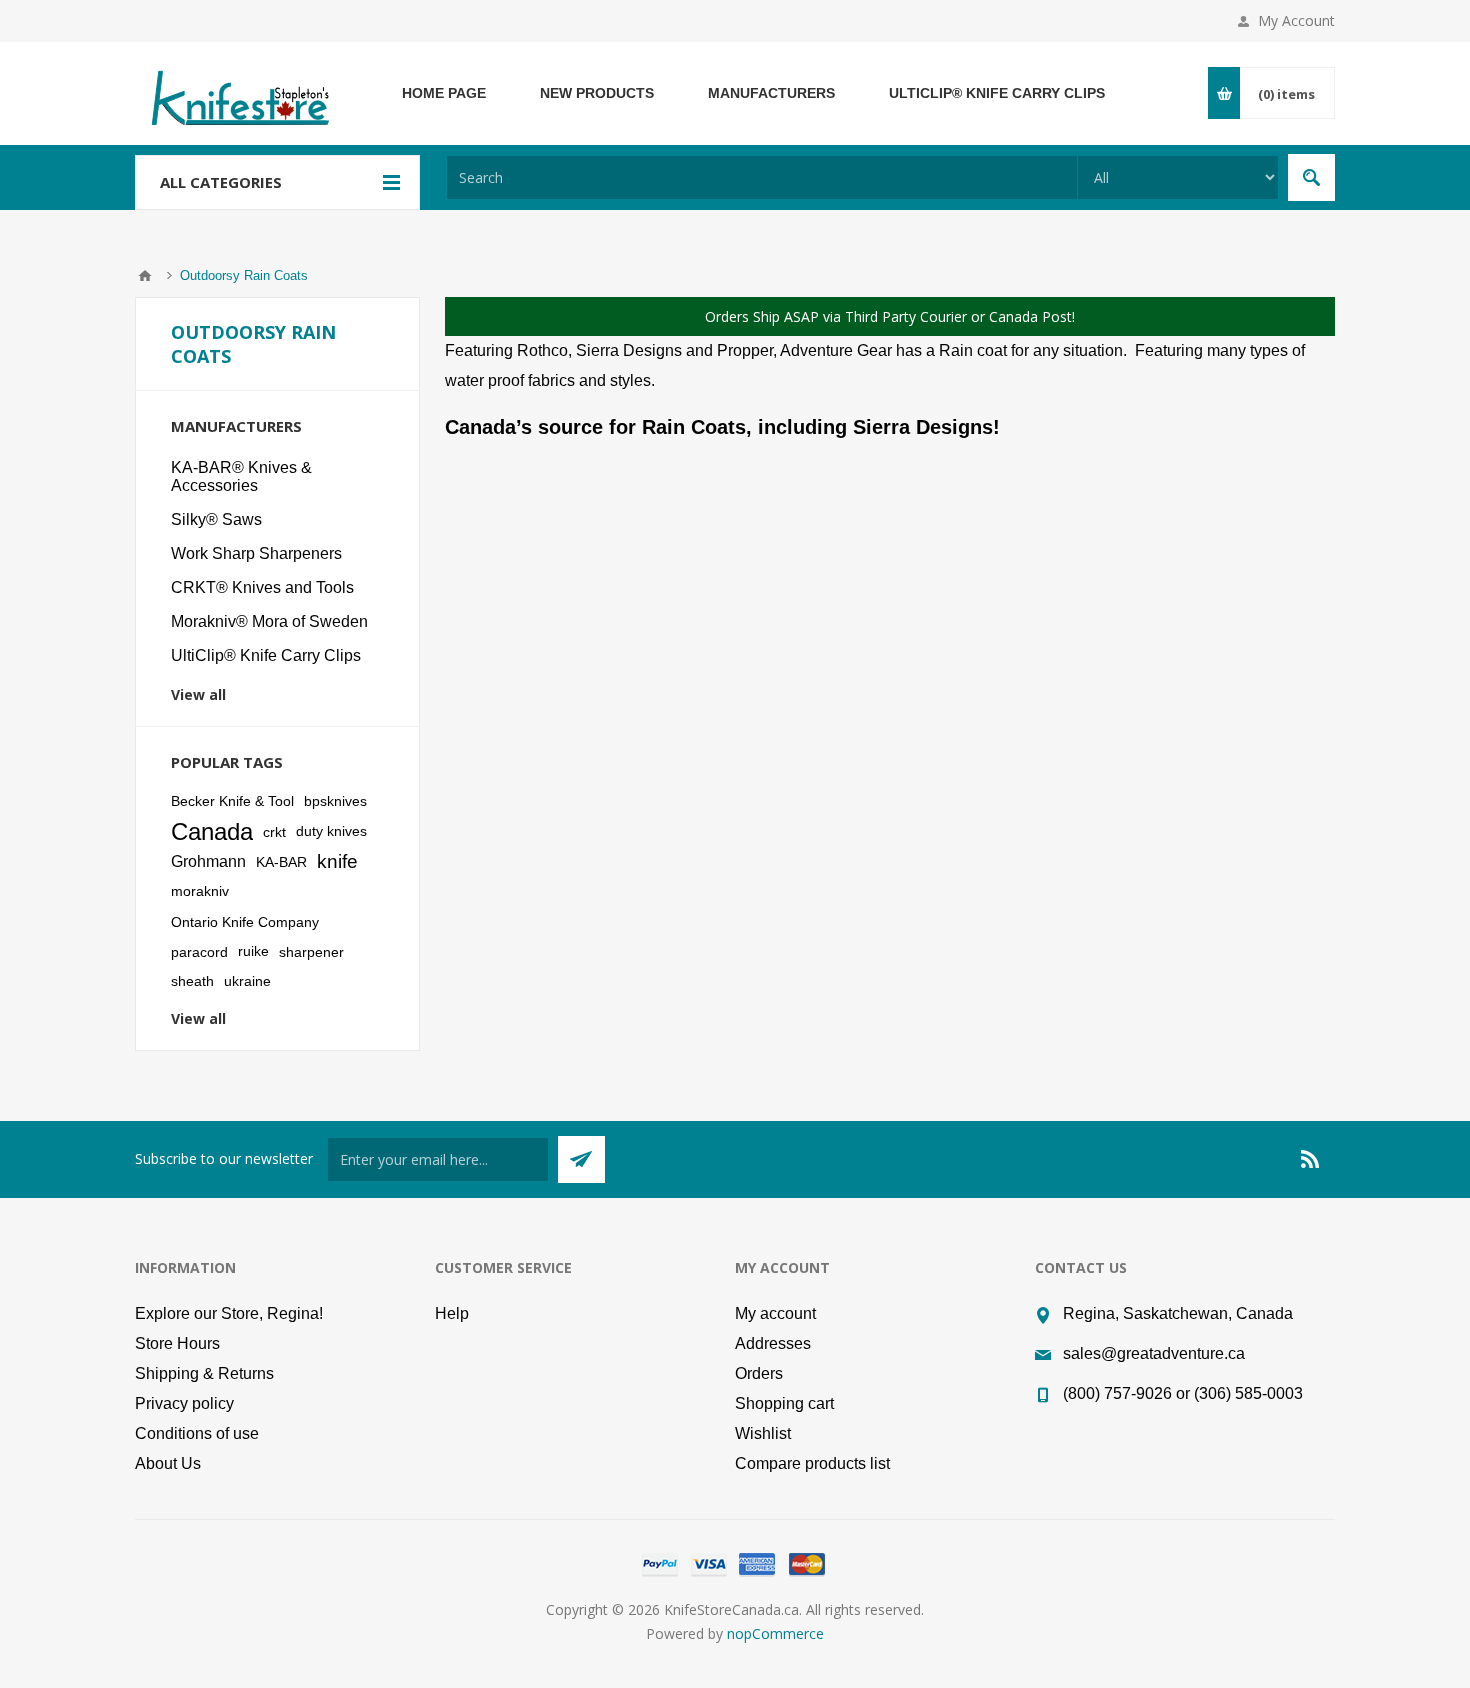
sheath (192, 981)
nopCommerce (775, 1633)
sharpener (311, 952)
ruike (253, 951)
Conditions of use (197, 1433)
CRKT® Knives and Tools (262, 587)
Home (145, 276)
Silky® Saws (216, 519)
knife (337, 861)
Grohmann (208, 861)
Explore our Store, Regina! (229, 1313)
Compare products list (812, 1463)
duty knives (331, 831)
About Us (168, 1463)
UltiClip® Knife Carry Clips (266, 655)
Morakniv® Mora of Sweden (269, 621)
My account (775, 1313)
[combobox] (762, 177)
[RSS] (1311, 1159)
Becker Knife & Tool (232, 801)
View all (198, 694)
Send (581, 1159)
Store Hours (177, 1343)
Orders (759, 1373)
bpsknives (335, 801)
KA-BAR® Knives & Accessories (241, 476)
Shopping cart (784, 1403)
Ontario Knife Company (245, 922)
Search (1311, 177)
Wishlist (763, 1433)
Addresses (773, 1343)
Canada (212, 831)
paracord (199, 952)
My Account (1296, 20)
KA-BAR (281, 862)
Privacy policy (184, 1403)
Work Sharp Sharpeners (256, 553)
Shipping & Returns (204, 1373)
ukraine (247, 981)
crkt (274, 832)
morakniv (200, 891)
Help (452, 1313)
